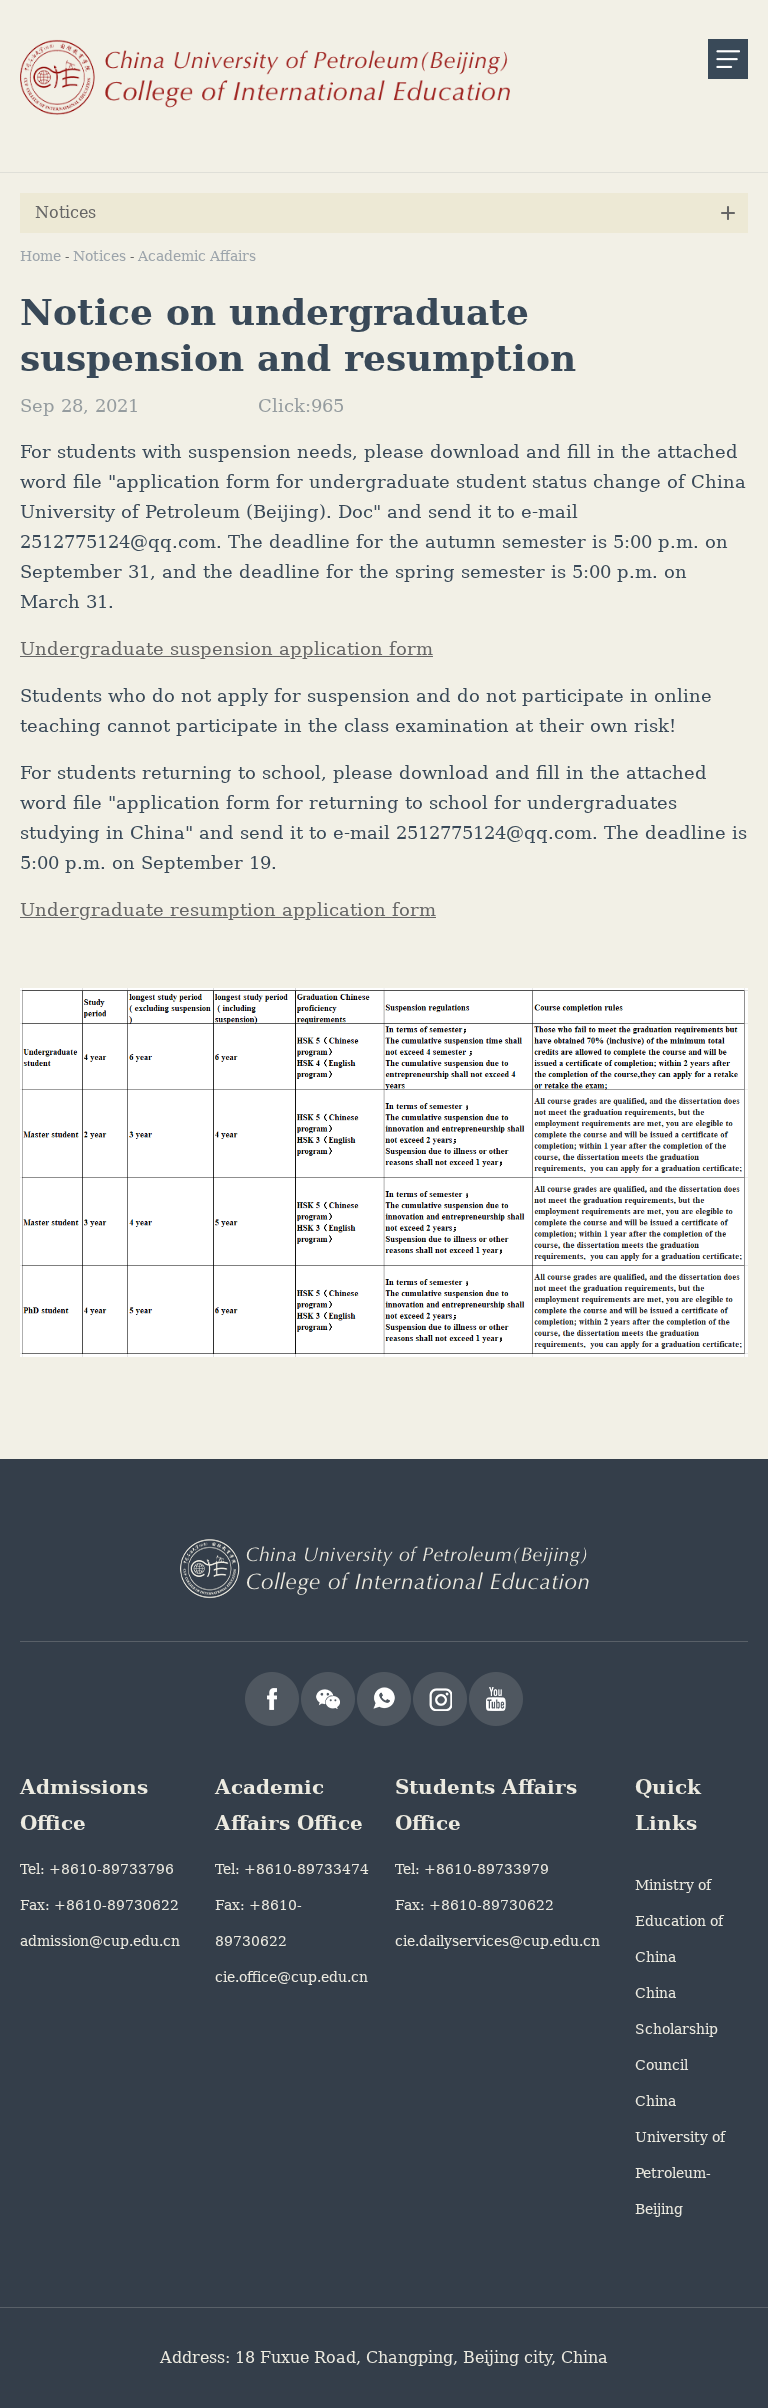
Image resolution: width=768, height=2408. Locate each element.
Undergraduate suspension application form (226, 648)
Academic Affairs (197, 256)
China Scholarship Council (676, 2029)
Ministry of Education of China (679, 1921)
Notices (99, 256)
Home (40, 256)
